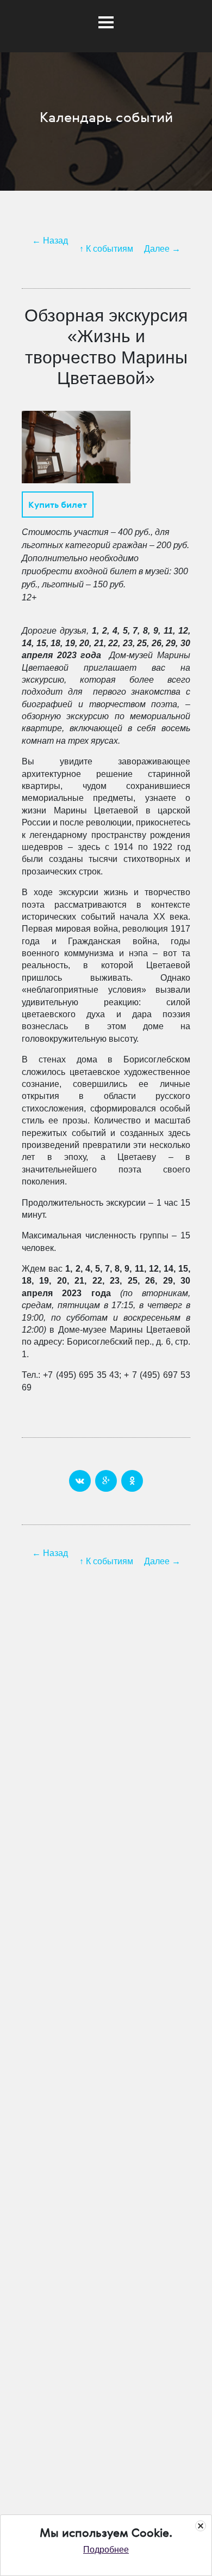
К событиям (110, 249)
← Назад (50, 241)
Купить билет (58, 505)
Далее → (162, 249)
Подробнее (106, 2550)
